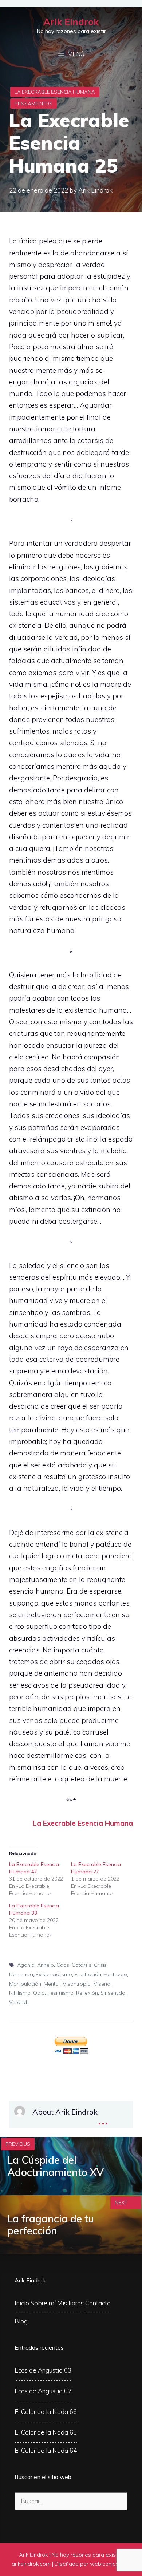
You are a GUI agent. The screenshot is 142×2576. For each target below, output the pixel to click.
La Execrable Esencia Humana (55, 92)
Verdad (18, 2002)
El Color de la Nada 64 (46, 2450)
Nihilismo (20, 1993)
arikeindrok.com (31, 2564)
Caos (63, 1965)
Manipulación (25, 1984)
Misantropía (76, 1984)
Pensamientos (33, 104)
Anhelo (46, 1965)
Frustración (88, 1974)
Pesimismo (60, 1993)
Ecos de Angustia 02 (43, 2391)
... (103, 2118)
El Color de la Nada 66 (46, 2412)
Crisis (100, 1965)
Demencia (21, 1974)
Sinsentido (113, 1993)
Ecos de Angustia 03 (43, 2370)
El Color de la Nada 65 (46, 2432)
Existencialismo (54, 1974)
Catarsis (82, 1965)
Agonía (26, 1965)
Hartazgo (115, 1974)
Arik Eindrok (71, 22)
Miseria (102, 1984)
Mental (52, 1984)
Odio (39, 1993)
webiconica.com (110, 2564)
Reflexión (87, 1993)
